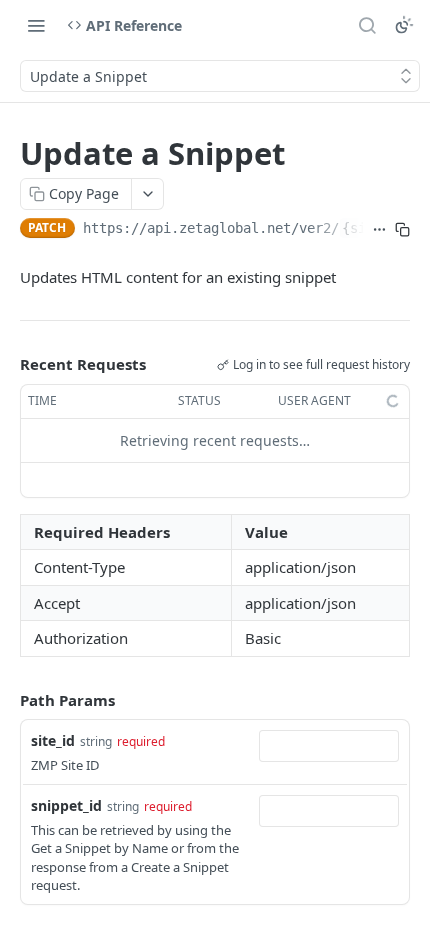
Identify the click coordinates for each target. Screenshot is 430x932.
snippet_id (66, 805)
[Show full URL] (379, 230)
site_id (53, 740)
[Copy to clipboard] (402, 230)
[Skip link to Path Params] (6, 700)
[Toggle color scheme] (404, 25)
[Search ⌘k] (367, 25)
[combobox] (329, 746)
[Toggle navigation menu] (36, 25)
